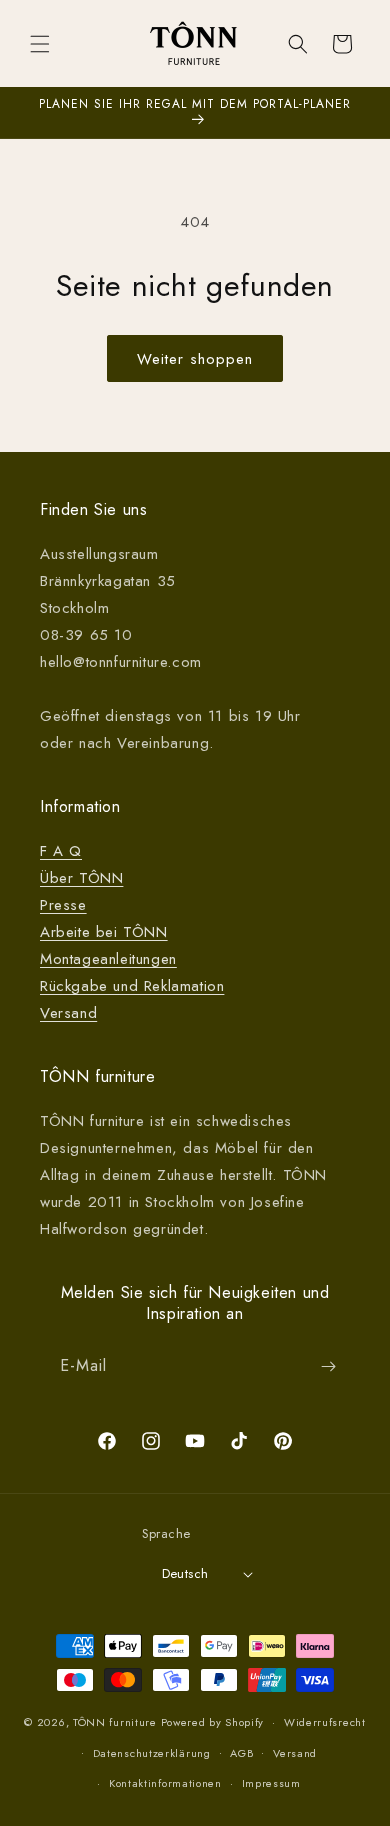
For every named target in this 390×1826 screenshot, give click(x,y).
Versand (68, 1013)
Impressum (271, 1783)
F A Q (61, 851)
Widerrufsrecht (325, 1722)
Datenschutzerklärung (152, 1753)
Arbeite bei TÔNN (104, 932)
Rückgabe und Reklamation (132, 986)
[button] (40, 44)
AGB (241, 1753)
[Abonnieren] (328, 1366)
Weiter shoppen (195, 359)
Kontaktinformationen (165, 1783)
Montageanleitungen (108, 959)
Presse (63, 905)
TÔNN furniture (115, 1722)
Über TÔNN (81, 878)
